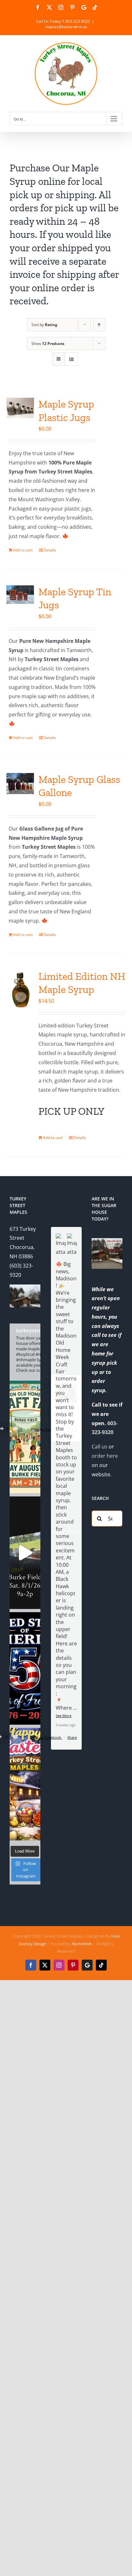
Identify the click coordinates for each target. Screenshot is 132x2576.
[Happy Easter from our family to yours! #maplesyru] (25, 1784)
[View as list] (71, 359)
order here (105, 1456)
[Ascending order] (99, 325)
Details (50, 550)
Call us (99, 1447)
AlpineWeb (82, 1944)
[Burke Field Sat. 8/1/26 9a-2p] (25, 1553)
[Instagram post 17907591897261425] (25, 1668)
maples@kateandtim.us (66, 27)
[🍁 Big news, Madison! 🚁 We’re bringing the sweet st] (25, 1437)
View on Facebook (46, 1737)
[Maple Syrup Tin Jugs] (20, 595)
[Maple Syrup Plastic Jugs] (20, 408)
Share (72, 1737)
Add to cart (23, 550)
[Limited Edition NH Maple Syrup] (20, 990)
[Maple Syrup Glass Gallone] (20, 784)
